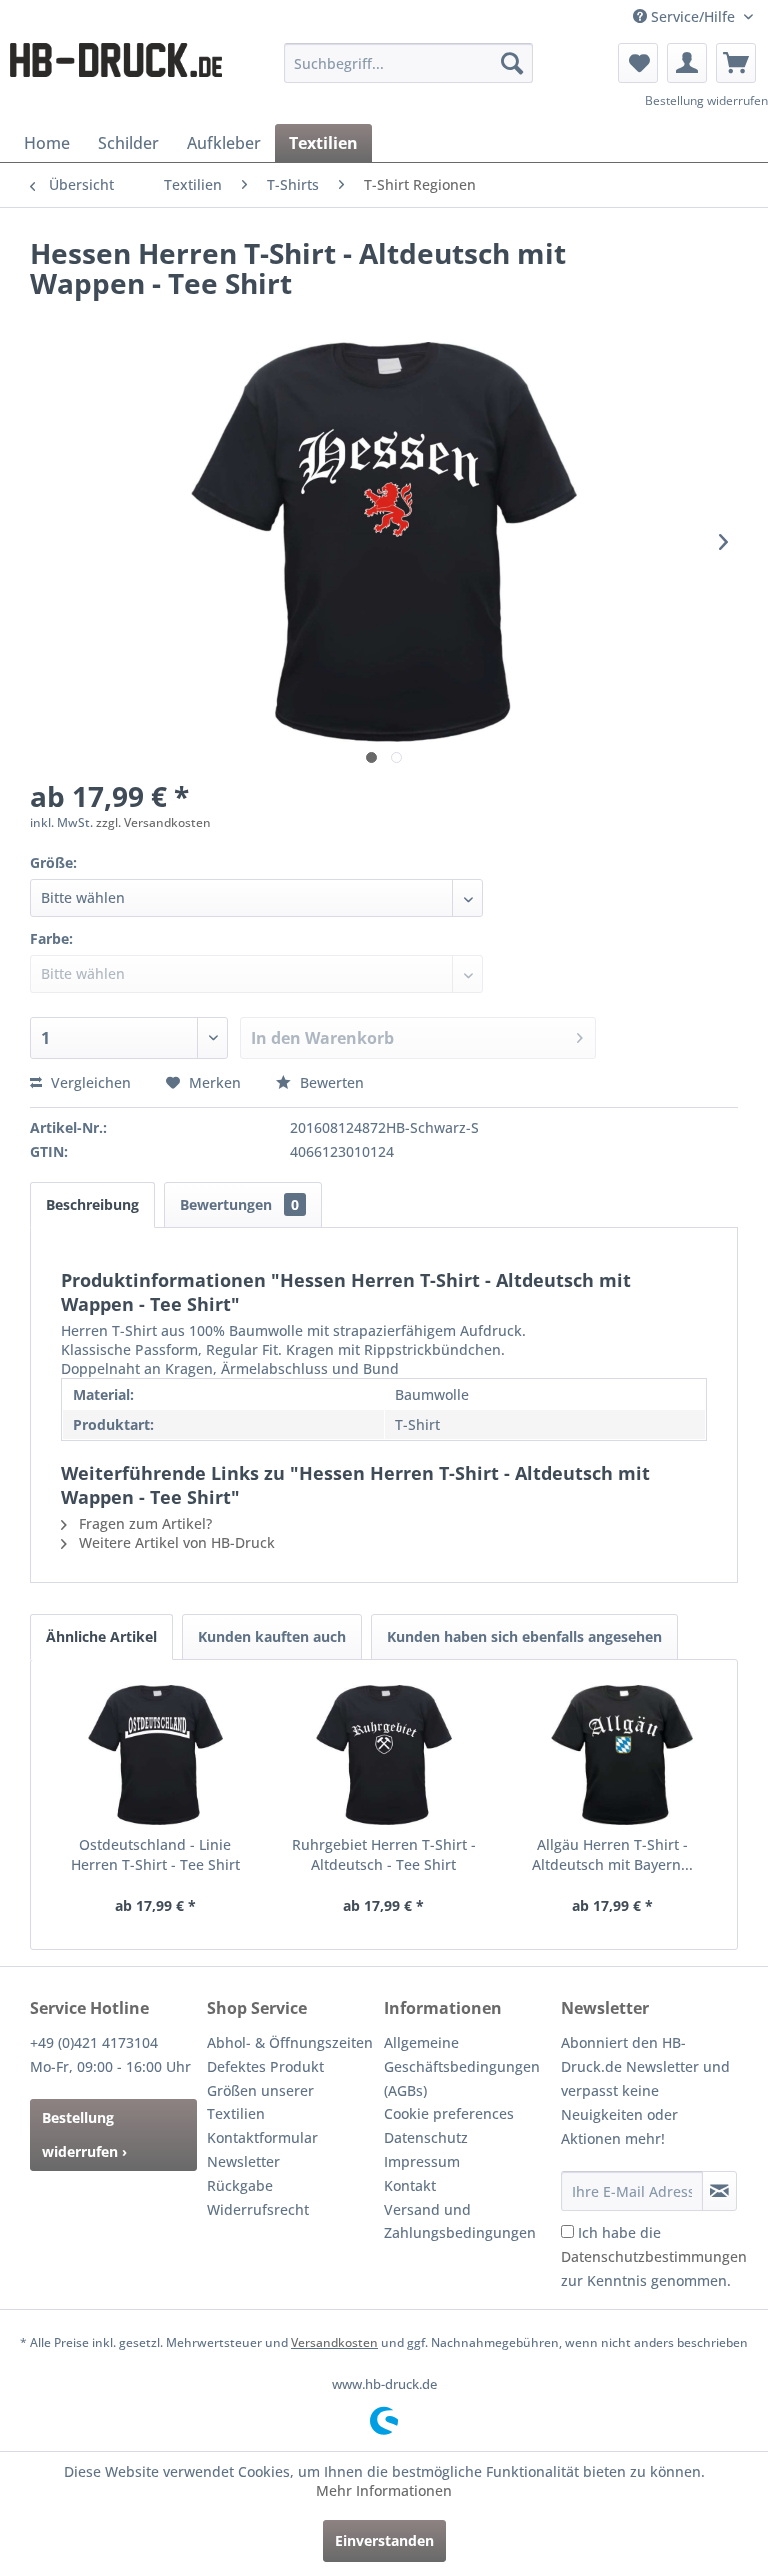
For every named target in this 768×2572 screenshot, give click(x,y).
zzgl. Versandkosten (153, 822)
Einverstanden (384, 2540)
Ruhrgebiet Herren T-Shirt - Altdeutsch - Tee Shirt (384, 1854)
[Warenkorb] (736, 63)
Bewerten (330, 1082)
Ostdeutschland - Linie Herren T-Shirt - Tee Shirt (155, 1854)
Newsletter (243, 2161)
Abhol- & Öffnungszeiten (290, 2042)
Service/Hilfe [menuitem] (693, 16)
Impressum (422, 2161)
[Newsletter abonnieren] (719, 2191)
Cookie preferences (449, 2113)
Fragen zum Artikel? (143, 1523)
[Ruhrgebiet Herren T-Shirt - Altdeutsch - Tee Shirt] (384, 1755)
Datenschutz (426, 2137)
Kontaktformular (262, 2137)
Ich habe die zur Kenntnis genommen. (654, 2256)
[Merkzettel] (638, 63)
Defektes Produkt (265, 2066)
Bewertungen (239, 1204)
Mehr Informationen (384, 2490)
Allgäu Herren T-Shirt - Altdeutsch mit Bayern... (612, 1854)
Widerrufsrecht (258, 2209)
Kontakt (410, 2185)
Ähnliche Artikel (101, 1636)
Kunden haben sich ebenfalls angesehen (524, 1636)
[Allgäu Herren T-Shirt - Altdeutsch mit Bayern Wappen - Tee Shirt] (612, 1755)
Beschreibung (92, 1204)
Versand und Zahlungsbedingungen (460, 2221)
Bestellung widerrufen (706, 100)
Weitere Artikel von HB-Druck (175, 1542)
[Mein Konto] (687, 63)
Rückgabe (240, 2185)
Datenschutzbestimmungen (654, 2256)
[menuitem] (409, 63)
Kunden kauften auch (272, 1636)
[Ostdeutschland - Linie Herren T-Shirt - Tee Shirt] (155, 1755)
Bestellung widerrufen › (84, 2134)
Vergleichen (89, 1082)
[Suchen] (512, 63)
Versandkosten (334, 2342)
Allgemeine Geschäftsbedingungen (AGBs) (462, 2066)
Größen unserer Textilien (260, 2102)
